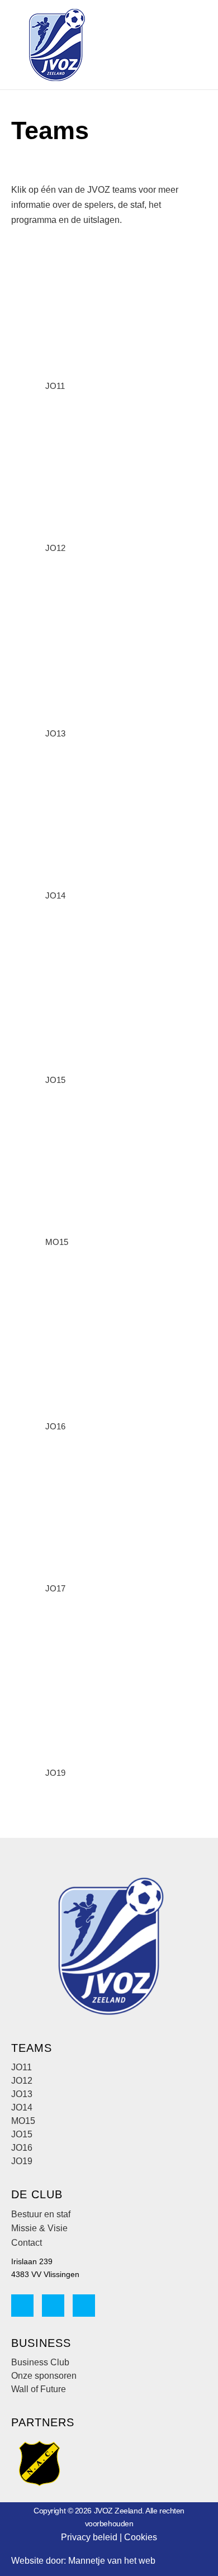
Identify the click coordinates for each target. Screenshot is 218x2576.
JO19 (55, 1773)
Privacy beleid (89, 2537)
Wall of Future (39, 2389)
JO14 (55, 895)
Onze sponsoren (44, 2376)
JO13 (55, 733)
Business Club (40, 2362)
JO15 (55, 1080)
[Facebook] (22, 2306)
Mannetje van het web (112, 2561)
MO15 (57, 1242)
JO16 (55, 1426)
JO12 (55, 548)
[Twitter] (84, 2306)
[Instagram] (53, 2306)
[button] (153, 45)
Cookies (141, 2537)
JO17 (55, 1588)
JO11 (55, 386)
